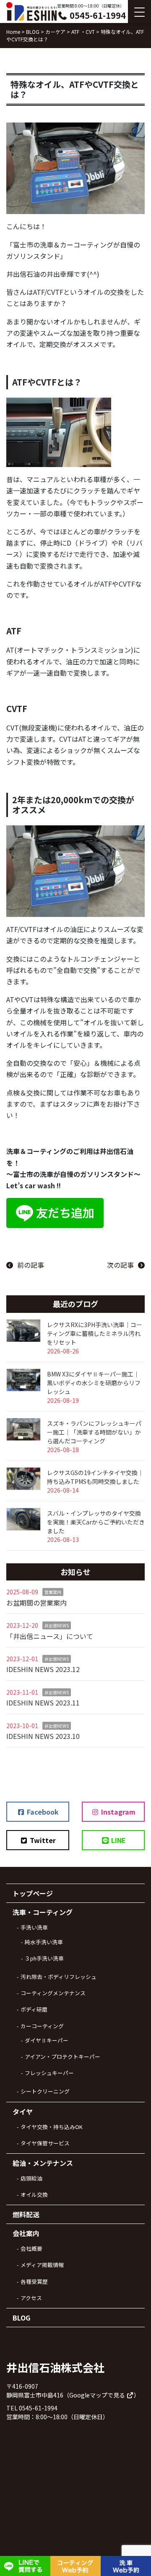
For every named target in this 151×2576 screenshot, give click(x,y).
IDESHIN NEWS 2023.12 (43, 1669)
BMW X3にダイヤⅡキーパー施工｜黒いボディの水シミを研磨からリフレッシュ (94, 1383)
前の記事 (31, 1265)
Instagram (117, 1812)
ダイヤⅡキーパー (47, 2040)
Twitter (42, 1840)
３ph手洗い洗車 (44, 1958)
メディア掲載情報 (42, 2265)
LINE (118, 1840)
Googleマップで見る (98, 2395)
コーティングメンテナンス (53, 1993)
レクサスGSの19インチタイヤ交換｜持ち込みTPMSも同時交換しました (95, 1477)
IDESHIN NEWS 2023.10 (43, 1736)
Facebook (42, 1812)
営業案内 (53, 1592)
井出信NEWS (57, 1625)
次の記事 (120, 1265)
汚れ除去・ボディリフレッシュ (59, 1977)
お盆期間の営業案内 (36, 1603)
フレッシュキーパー (49, 2073)
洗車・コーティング (43, 1912)
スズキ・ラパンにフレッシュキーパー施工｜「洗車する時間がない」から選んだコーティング (94, 1432)
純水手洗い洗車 (44, 1942)
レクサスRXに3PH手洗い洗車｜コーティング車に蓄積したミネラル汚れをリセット (95, 1333)
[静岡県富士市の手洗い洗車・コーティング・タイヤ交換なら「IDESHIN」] (31, 11)
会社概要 (31, 2248)
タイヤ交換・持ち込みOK (52, 2127)
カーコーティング (42, 2026)
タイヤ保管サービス (45, 2143)
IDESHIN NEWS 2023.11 (43, 1703)
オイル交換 (34, 2194)
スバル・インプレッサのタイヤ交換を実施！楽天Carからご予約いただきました (96, 1522)
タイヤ (23, 2111)
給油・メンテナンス (43, 2163)
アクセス (31, 2298)
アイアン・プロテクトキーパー (62, 2056)
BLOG (21, 2318)
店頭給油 (31, 2178)
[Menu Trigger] (139, 11)
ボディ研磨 (34, 2009)
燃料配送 (26, 2214)
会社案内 (26, 2233)
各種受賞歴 (34, 2281)
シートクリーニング (45, 2091)
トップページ (33, 1893)
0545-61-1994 (97, 15)
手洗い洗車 (34, 1927)
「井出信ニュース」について (50, 1636)
